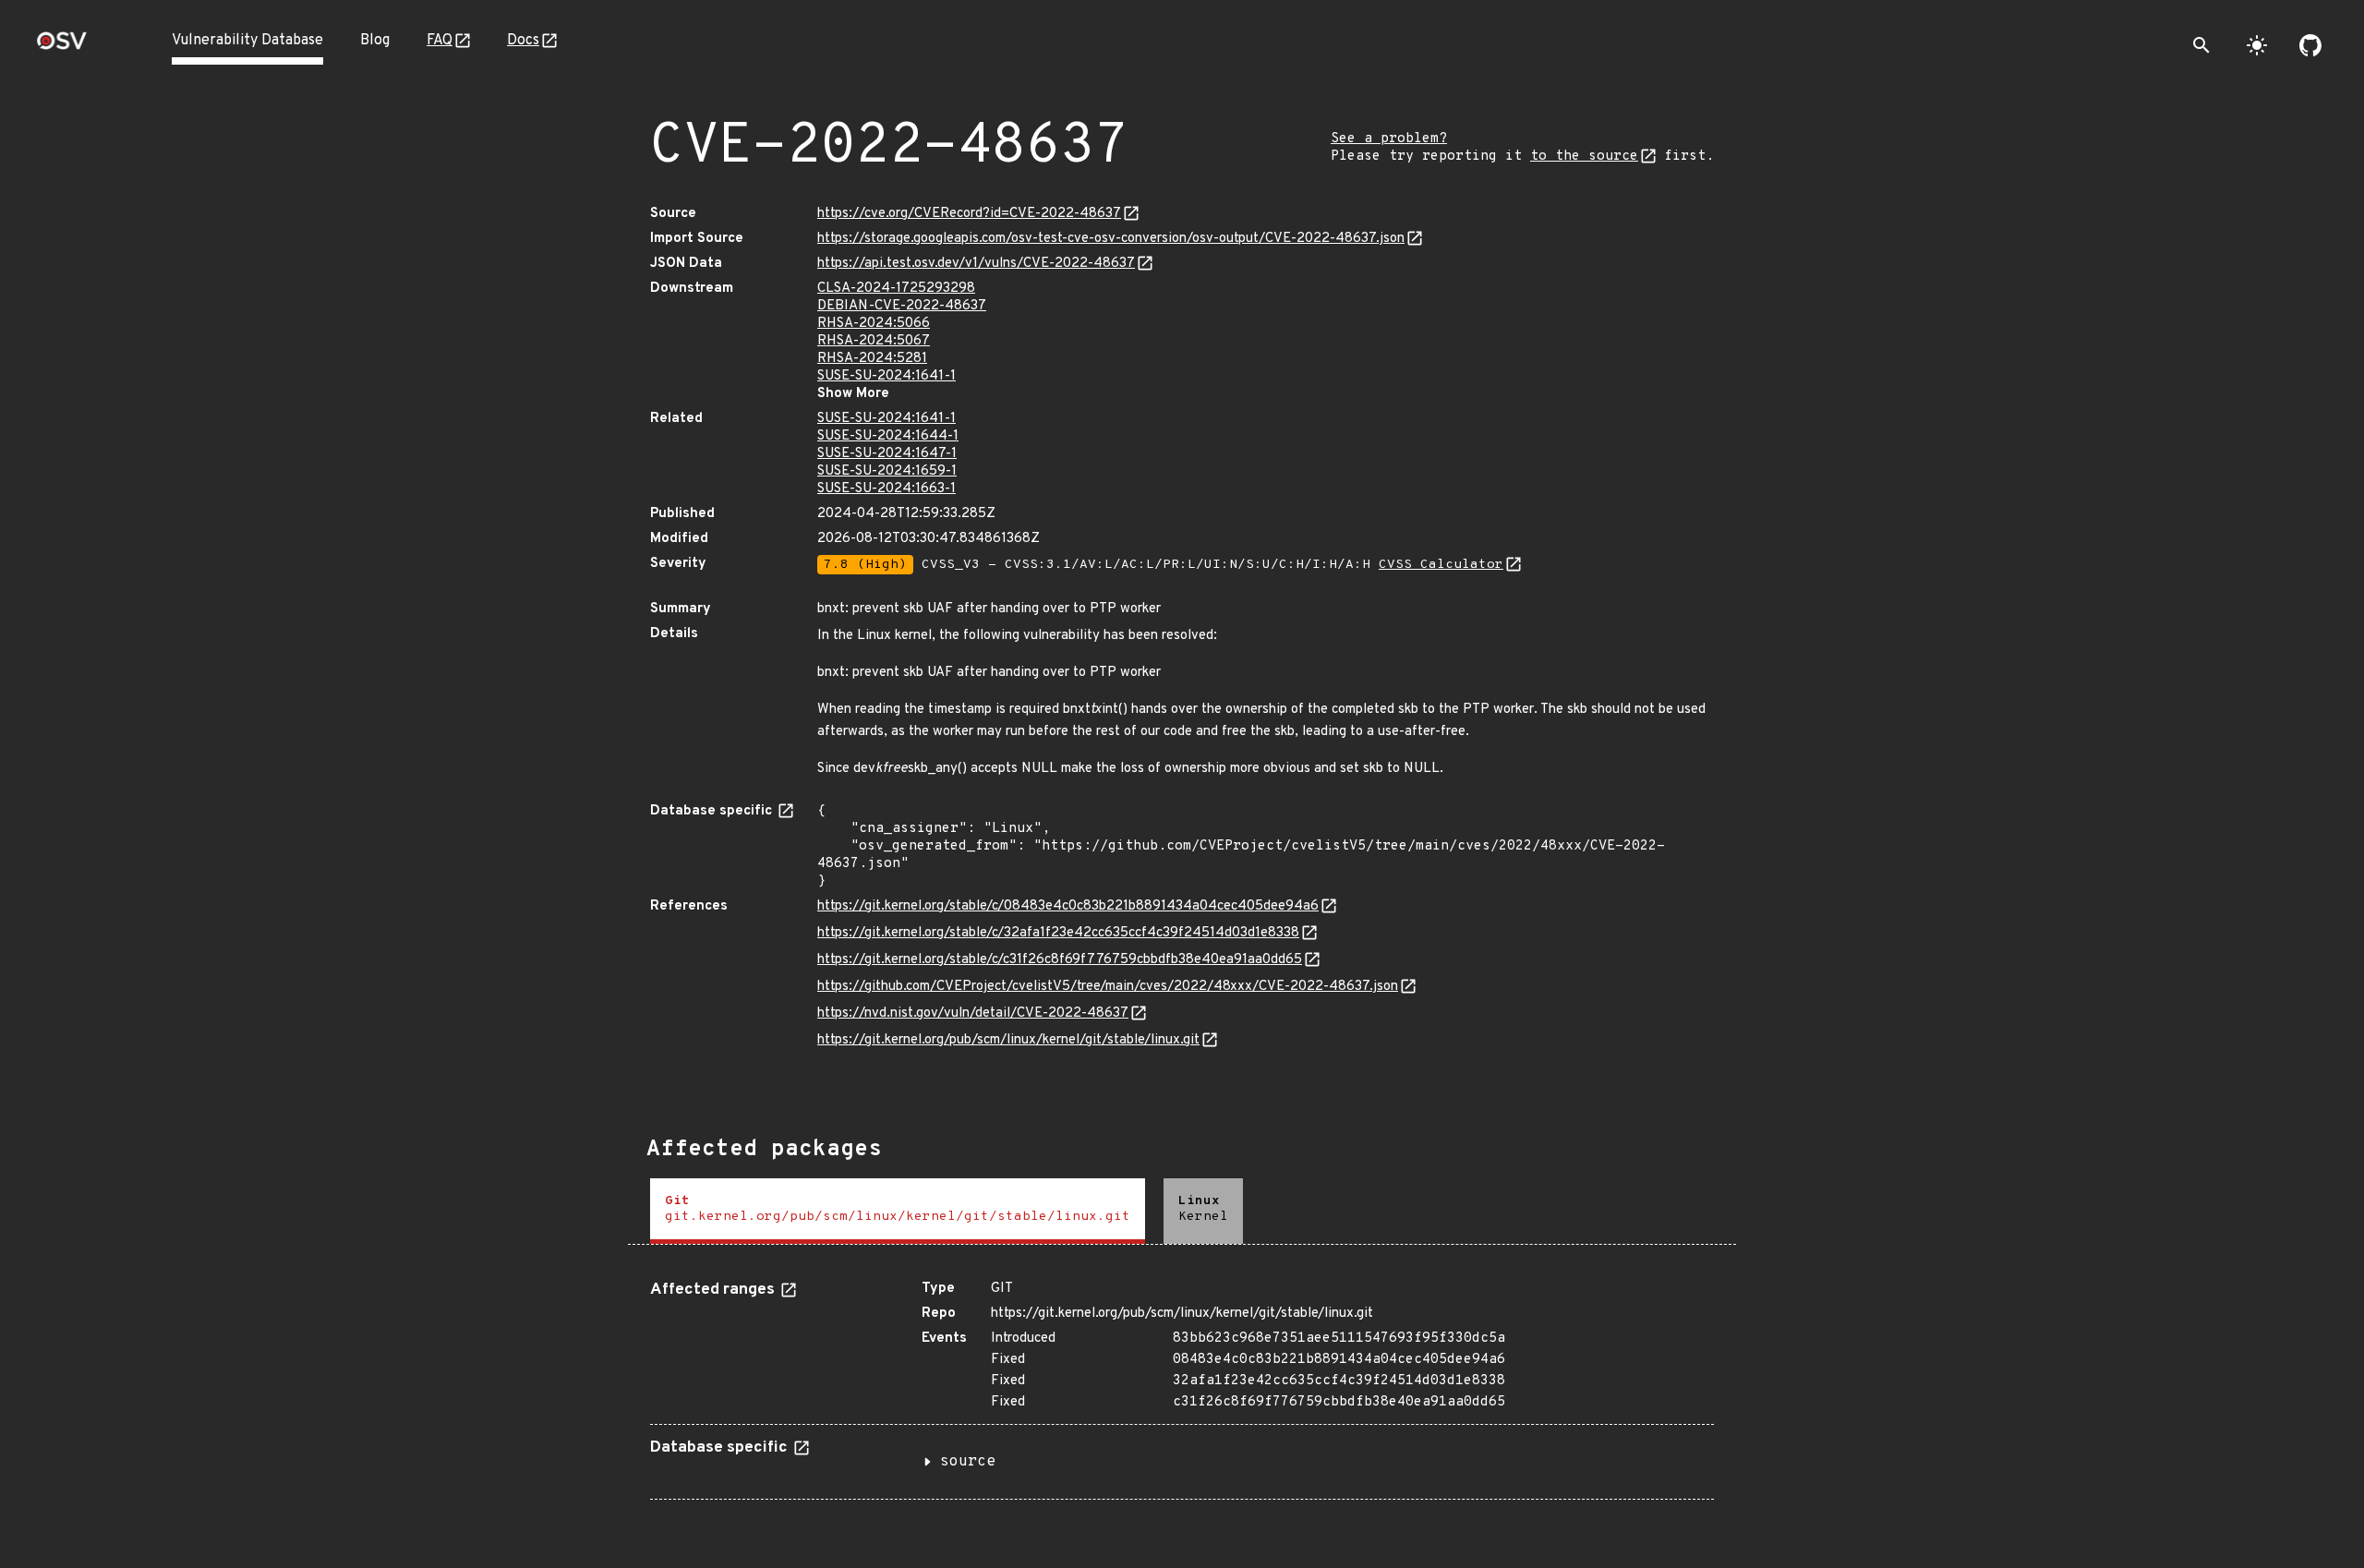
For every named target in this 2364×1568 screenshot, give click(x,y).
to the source (1584, 157)
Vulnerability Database (247, 41)
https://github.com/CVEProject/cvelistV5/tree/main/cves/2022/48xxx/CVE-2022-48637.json (1108, 987)
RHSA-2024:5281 (872, 359)
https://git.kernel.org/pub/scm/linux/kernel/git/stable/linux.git (1008, 1040)
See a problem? (1389, 139)
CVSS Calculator (1441, 565)
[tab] (898, 1211)
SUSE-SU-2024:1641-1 (886, 376)
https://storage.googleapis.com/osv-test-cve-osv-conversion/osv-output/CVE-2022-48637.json (1111, 239)
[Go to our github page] (2310, 45)
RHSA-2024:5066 (874, 324)
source (968, 1462)
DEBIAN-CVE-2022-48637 (902, 306)
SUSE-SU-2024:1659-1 (887, 471)
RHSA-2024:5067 (874, 341)
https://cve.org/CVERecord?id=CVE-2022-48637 (969, 214)
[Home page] (62, 47)
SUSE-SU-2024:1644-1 (888, 436)
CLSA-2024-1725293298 (896, 289)
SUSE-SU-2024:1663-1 (886, 489)
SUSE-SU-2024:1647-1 (887, 454)
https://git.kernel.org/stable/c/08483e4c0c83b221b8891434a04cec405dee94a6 (1068, 906)
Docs (523, 41)
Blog (375, 41)
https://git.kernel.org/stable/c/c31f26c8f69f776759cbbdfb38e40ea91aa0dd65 (1060, 960)
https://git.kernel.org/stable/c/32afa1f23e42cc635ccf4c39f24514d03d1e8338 (1058, 933)
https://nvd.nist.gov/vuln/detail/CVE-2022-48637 (973, 1013)
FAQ (440, 41)
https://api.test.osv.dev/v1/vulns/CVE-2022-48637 (976, 264)
